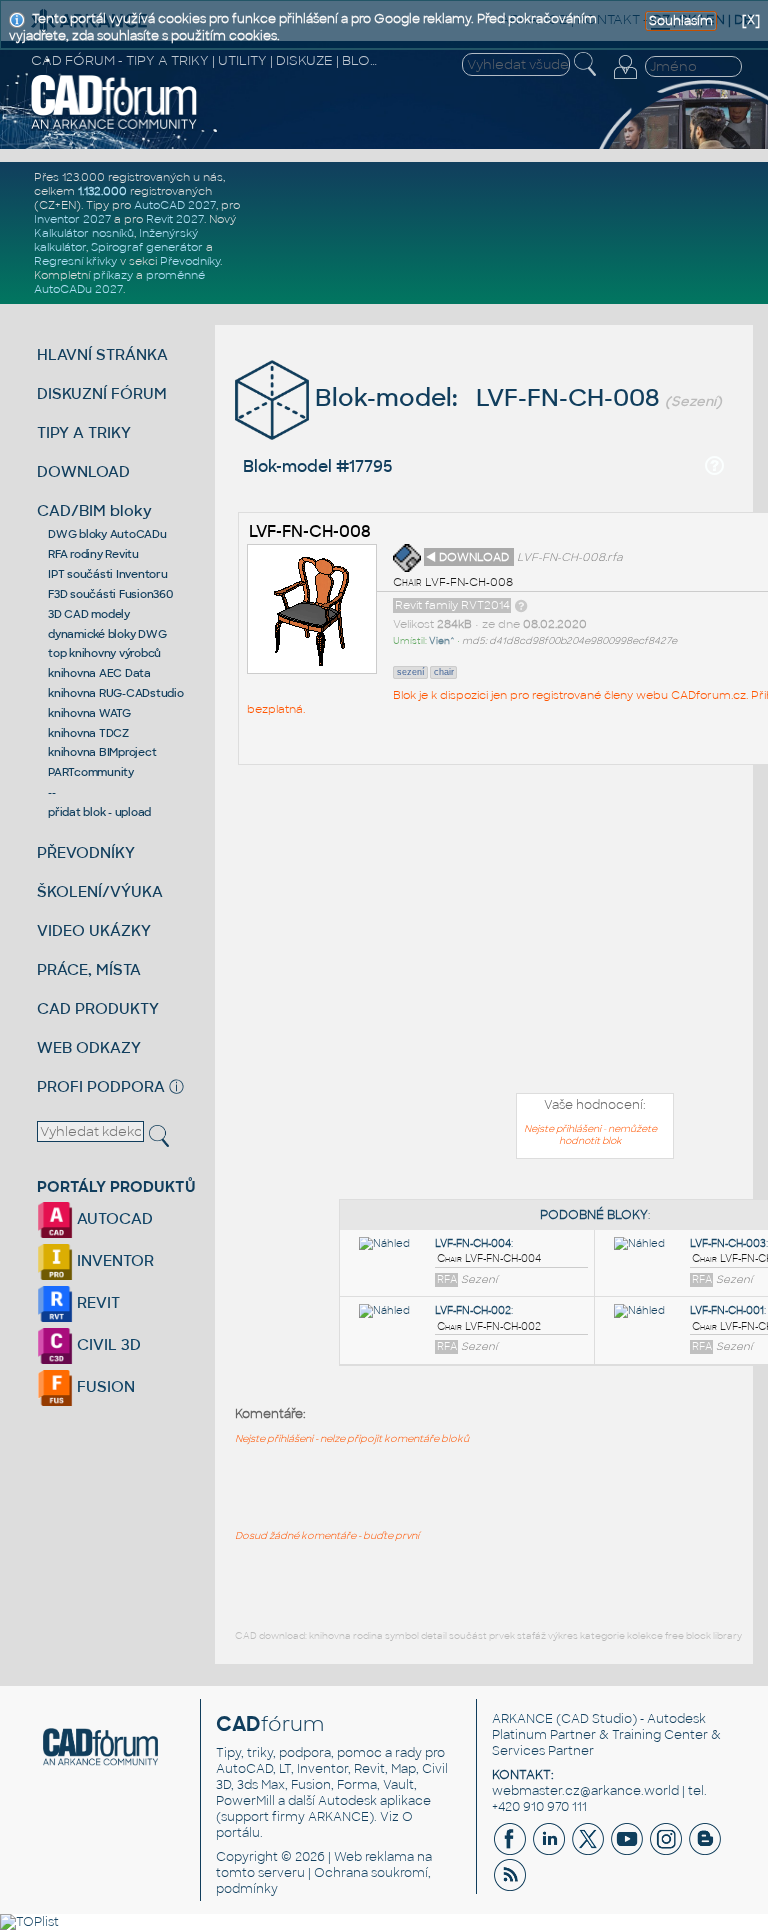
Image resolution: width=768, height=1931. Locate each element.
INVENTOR (113, 1260)
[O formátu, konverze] (521, 605)
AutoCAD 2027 (175, 205)
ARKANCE (522, 1719)
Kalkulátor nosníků (84, 233)
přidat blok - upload (99, 812)
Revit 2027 (175, 219)
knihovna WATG (89, 713)
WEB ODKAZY (89, 1047)
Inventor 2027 (72, 219)
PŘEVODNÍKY (86, 852)
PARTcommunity (91, 772)
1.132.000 (102, 191)
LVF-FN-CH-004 (473, 1243)
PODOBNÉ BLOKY (594, 1215)
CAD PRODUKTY (98, 1008)
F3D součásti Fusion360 (110, 594)
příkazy (113, 275)
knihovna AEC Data (99, 673)
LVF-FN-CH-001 (727, 1310)
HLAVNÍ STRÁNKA (102, 354)
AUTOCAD (113, 1218)
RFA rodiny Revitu (93, 554)
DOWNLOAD (83, 471)
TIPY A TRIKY (84, 432)
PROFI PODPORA (101, 1086)
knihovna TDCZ (88, 733)
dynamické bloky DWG (107, 634)
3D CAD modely (89, 614)
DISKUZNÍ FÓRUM (102, 393)
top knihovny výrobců (104, 653)
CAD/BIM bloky (94, 510)
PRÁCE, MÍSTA (89, 969)
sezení (411, 672)
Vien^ (442, 641)
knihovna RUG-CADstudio (116, 693)
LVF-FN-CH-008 (310, 531)
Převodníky (190, 261)
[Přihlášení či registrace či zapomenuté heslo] (625, 79)
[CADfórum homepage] (114, 127)
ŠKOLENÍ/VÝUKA (100, 891)
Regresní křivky (75, 261)
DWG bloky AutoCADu (107, 534)
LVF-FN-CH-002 (473, 1310)
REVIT (96, 1302)
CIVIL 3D (107, 1344)
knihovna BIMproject (102, 752)
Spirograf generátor (147, 247)
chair (444, 672)
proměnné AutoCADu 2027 (119, 282)
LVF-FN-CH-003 (728, 1243)
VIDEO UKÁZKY (94, 930)
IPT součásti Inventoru (108, 574)
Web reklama (374, 1857)
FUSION (104, 1386)
